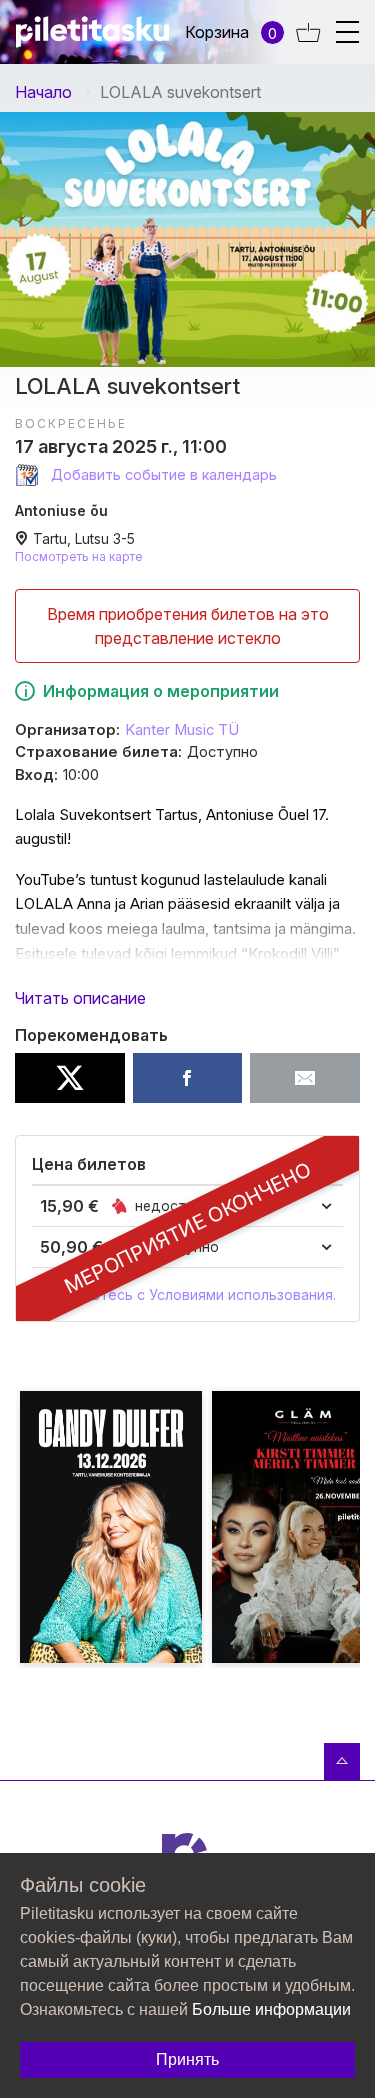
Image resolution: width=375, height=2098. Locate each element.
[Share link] (305, 1078)
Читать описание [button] (80, 998)
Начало (43, 92)
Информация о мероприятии (161, 691)
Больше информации (271, 2009)
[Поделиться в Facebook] (188, 1078)
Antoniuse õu (61, 510)
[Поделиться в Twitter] (70, 1078)
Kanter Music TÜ (182, 730)
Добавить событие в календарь (162, 474)
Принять (187, 2059)
